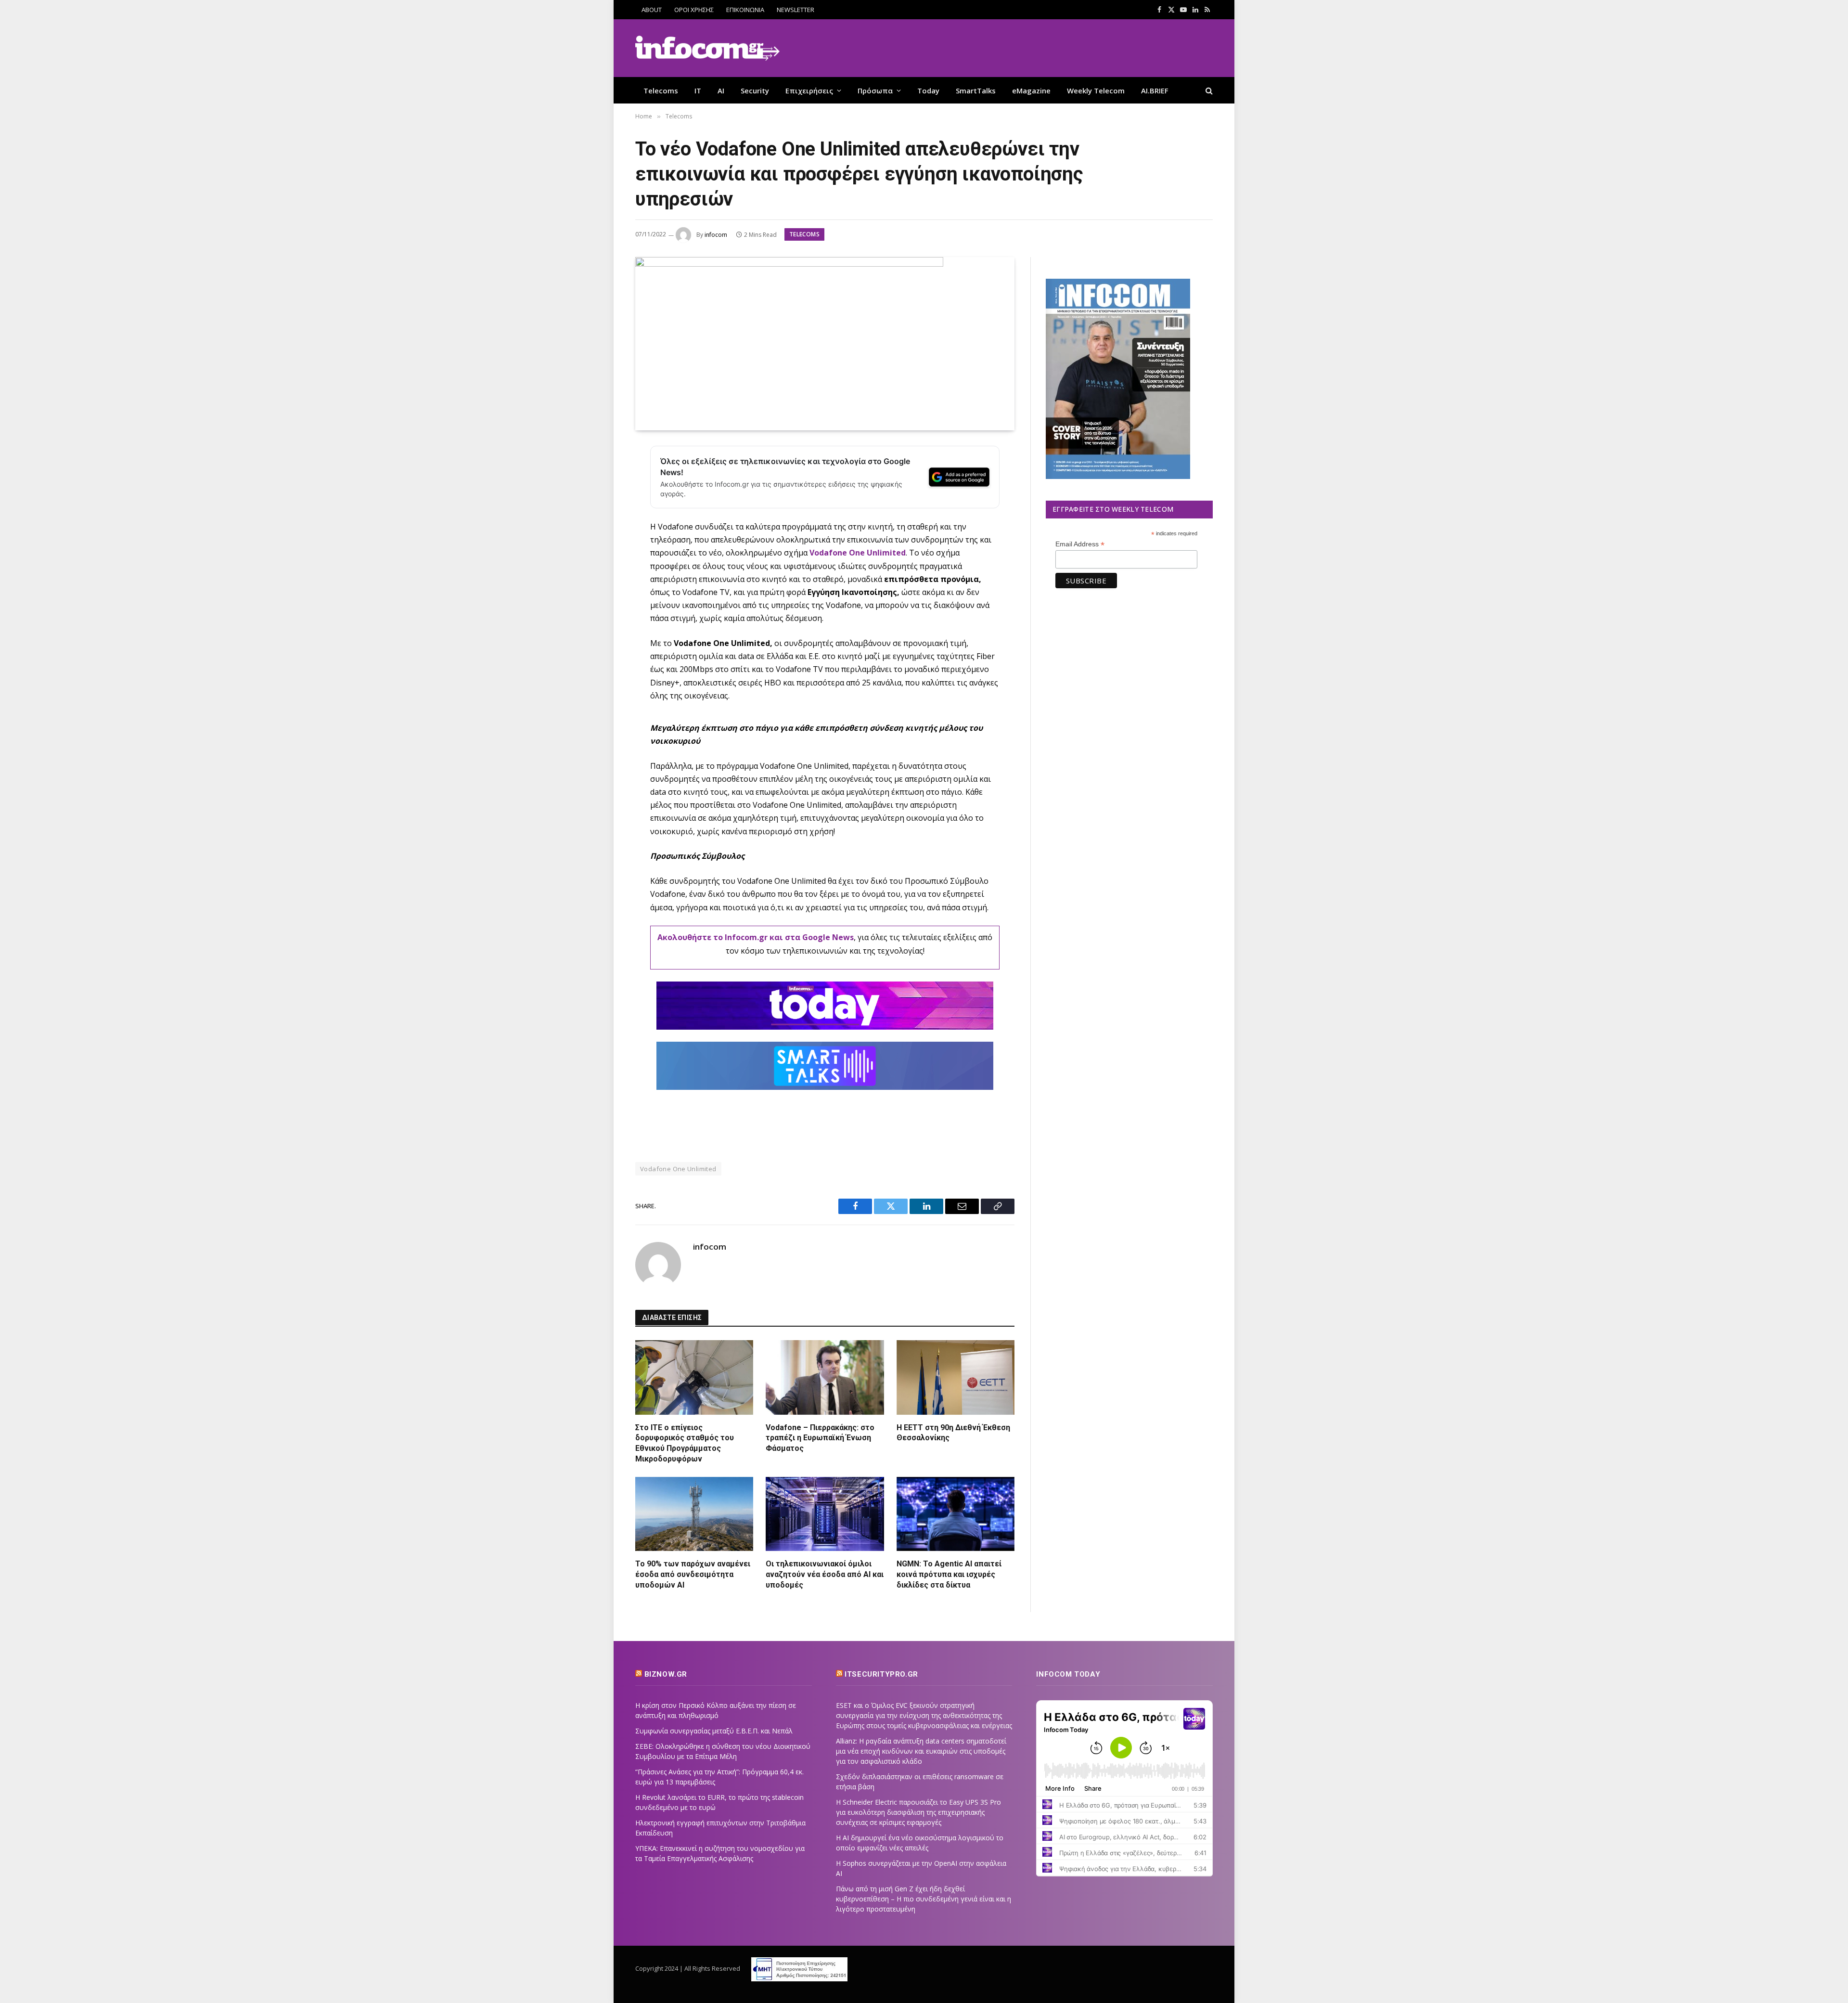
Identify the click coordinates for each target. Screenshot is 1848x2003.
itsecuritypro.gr (881, 1674)
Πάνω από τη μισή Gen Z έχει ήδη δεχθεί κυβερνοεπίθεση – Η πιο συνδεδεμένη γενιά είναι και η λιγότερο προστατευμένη (924, 1899)
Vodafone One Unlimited (858, 553)
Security (755, 90)
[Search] (1208, 90)
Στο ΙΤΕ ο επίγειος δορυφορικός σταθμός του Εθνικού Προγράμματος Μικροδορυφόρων (685, 1443)
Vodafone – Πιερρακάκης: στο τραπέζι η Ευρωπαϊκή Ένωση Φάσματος (820, 1438)
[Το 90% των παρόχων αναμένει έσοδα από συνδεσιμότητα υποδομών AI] (694, 1514)
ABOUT (652, 10)
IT (698, 90)
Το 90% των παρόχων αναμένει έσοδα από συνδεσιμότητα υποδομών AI (693, 1574)
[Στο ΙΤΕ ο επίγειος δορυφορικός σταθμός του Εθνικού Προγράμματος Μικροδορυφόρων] (694, 1377)
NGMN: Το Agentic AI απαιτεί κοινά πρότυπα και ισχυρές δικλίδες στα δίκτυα (949, 1574)
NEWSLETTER (796, 10)
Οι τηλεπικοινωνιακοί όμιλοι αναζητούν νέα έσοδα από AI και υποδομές (825, 1574)
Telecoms (661, 90)
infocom (716, 235)
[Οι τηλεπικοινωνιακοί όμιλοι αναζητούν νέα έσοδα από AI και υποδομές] (825, 1514)
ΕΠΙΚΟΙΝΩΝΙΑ (745, 10)
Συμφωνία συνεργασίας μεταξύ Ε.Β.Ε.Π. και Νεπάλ (714, 1731)
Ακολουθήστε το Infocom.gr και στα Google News (756, 937)
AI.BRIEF (1155, 90)
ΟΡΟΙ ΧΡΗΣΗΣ (694, 10)
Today (928, 90)
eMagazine (1031, 90)
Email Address (1080, 544)
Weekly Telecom (1096, 90)
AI (721, 90)
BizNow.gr (666, 1674)
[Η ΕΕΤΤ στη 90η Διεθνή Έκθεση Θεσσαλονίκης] (956, 1377)
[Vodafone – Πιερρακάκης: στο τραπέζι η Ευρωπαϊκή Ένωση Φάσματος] (825, 1377)
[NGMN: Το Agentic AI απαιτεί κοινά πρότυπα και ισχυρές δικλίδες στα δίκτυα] (956, 1514)
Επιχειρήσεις (809, 90)
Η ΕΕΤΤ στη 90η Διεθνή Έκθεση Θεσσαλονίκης (953, 1433)
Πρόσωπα (875, 90)
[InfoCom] (707, 48)
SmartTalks (976, 90)
